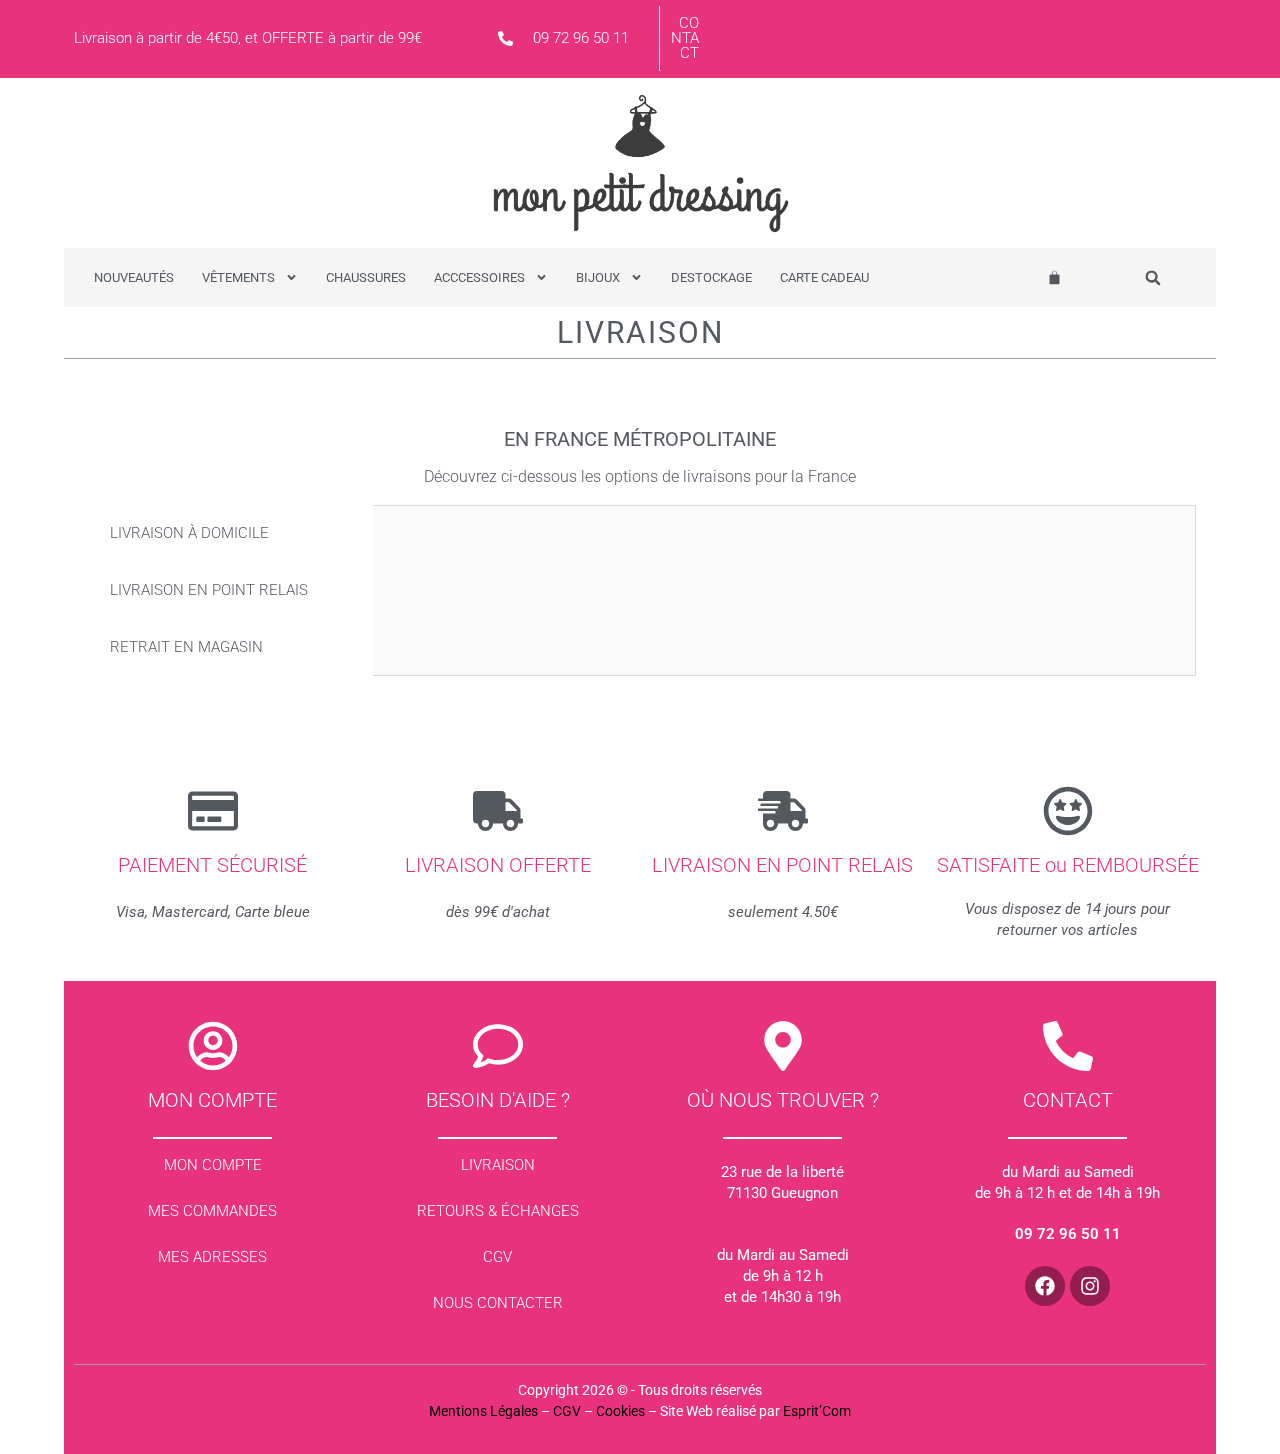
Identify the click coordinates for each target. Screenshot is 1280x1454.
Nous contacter (498, 1303)
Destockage (711, 277)
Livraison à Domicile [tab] (189, 533)
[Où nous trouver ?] (783, 1046)
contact (1068, 1100)
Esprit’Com (817, 1411)
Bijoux (598, 277)
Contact (685, 38)
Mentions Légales (483, 1411)
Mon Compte (213, 1165)
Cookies (620, 1411)
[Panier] (1054, 277)
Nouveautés (134, 277)
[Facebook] (1045, 1286)
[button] (1153, 278)
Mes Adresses (212, 1257)
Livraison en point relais (782, 865)
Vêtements (238, 277)
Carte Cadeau (824, 277)
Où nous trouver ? (783, 1100)
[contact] (1068, 1046)
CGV (497, 1257)
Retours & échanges (498, 1211)
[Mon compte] (213, 1046)
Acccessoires (479, 277)
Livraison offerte (498, 865)
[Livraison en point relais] (783, 811)
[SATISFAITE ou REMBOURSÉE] (1068, 811)
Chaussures (366, 277)
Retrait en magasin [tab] (186, 647)
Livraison (498, 1165)
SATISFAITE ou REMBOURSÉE (1068, 865)
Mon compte (212, 1100)
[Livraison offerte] (498, 811)
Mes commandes (212, 1211)
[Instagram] (1090, 1286)
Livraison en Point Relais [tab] (209, 590)
